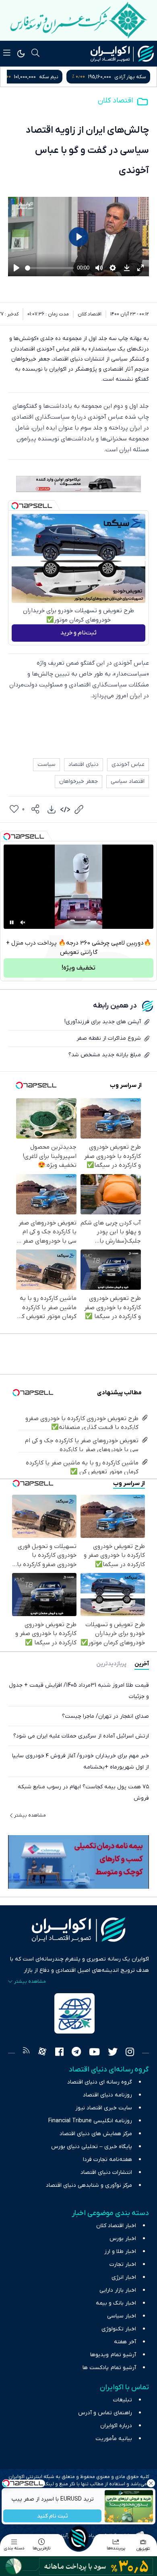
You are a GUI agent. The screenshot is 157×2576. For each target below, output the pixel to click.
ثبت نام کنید (53, 2516)
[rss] (26, 2053)
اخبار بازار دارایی (118, 2290)
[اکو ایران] (122, 54)
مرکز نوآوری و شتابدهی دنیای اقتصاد (89, 2185)
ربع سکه (63, 77)
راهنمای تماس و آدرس (105, 2413)
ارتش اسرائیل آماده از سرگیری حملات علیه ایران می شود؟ (81, 1736)
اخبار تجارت (123, 2264)
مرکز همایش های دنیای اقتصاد (96, 2134)
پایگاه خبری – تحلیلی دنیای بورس (92, 2147)
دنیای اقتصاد (84, 764)
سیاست (46, 764)
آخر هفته (125, 2342)
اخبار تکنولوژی (119, 2329)
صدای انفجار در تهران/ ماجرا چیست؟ (105, 1716)
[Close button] (151, 2483)
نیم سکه (136, 77)
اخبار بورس (123, 2239)
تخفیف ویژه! (78, 968)
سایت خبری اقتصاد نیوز (104, 2108)
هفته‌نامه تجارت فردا (107, 2160)
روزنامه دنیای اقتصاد (107, 2095)
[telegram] (76, 2053)
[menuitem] (52, 809)
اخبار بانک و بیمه (116, 2303)
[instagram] (130, 2053)
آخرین (142, 1664)
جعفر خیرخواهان (78, 781)
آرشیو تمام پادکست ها (109, 2368)
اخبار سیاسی (122, 2316)
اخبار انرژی (124, 2277)
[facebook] (59, 2053)
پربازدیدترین (111, 1664)
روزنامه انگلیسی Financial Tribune (90, 2121)
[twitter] (113, 2053)
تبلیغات (123, 2400)
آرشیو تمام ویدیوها (113, 2355)
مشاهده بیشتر (30, 1815)
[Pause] (12, 922)
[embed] (65, 809)
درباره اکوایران (116, 2426)
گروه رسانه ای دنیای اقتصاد (100, 2082)
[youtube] (94, 2053)
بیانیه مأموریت (114, 2439)
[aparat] (42, 2053)
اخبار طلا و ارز (120, 2252)
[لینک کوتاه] (79, 809)
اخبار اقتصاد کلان (116, 2226)
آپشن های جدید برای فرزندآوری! (103, 1022)
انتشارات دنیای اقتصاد (106, 2172)
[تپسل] (15, 506)
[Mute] (23, 922)
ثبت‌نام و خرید (78, 633)
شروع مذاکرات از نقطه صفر (109, 1038)
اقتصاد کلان (115, 101)
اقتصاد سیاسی (128, 781)
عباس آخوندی (128, 764)
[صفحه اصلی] (78, 2538)
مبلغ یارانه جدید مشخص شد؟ (105, 1055)
